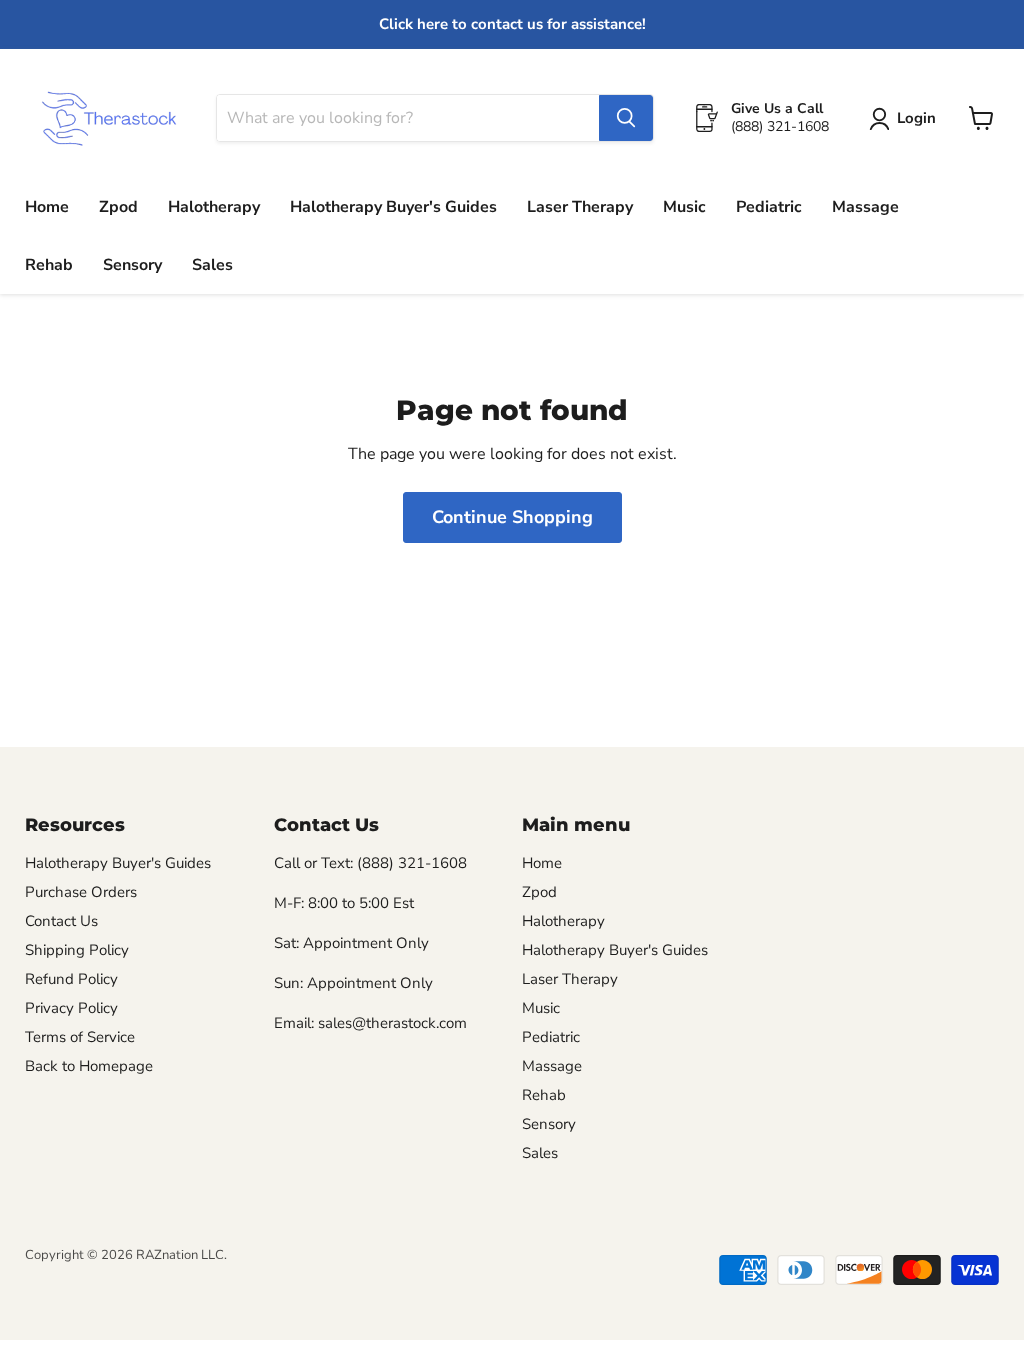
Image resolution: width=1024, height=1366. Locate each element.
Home (47, 207)
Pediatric (769, 207)
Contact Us (61, 921)
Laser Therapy (580, 207)
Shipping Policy (77, 950)
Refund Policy (71, 979)
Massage (865, 207)
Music (684, 207)
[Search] (626, 118)
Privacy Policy (71, 1008)
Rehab (49, 265)
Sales (212, 265)
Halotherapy (214, 207)
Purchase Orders (81, 892)
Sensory (132, 265)
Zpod (118, 207)
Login (916, 118)
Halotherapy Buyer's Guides (393, 207)
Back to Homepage (89, 1066)
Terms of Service (80, 1037)
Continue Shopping (512, 517)
